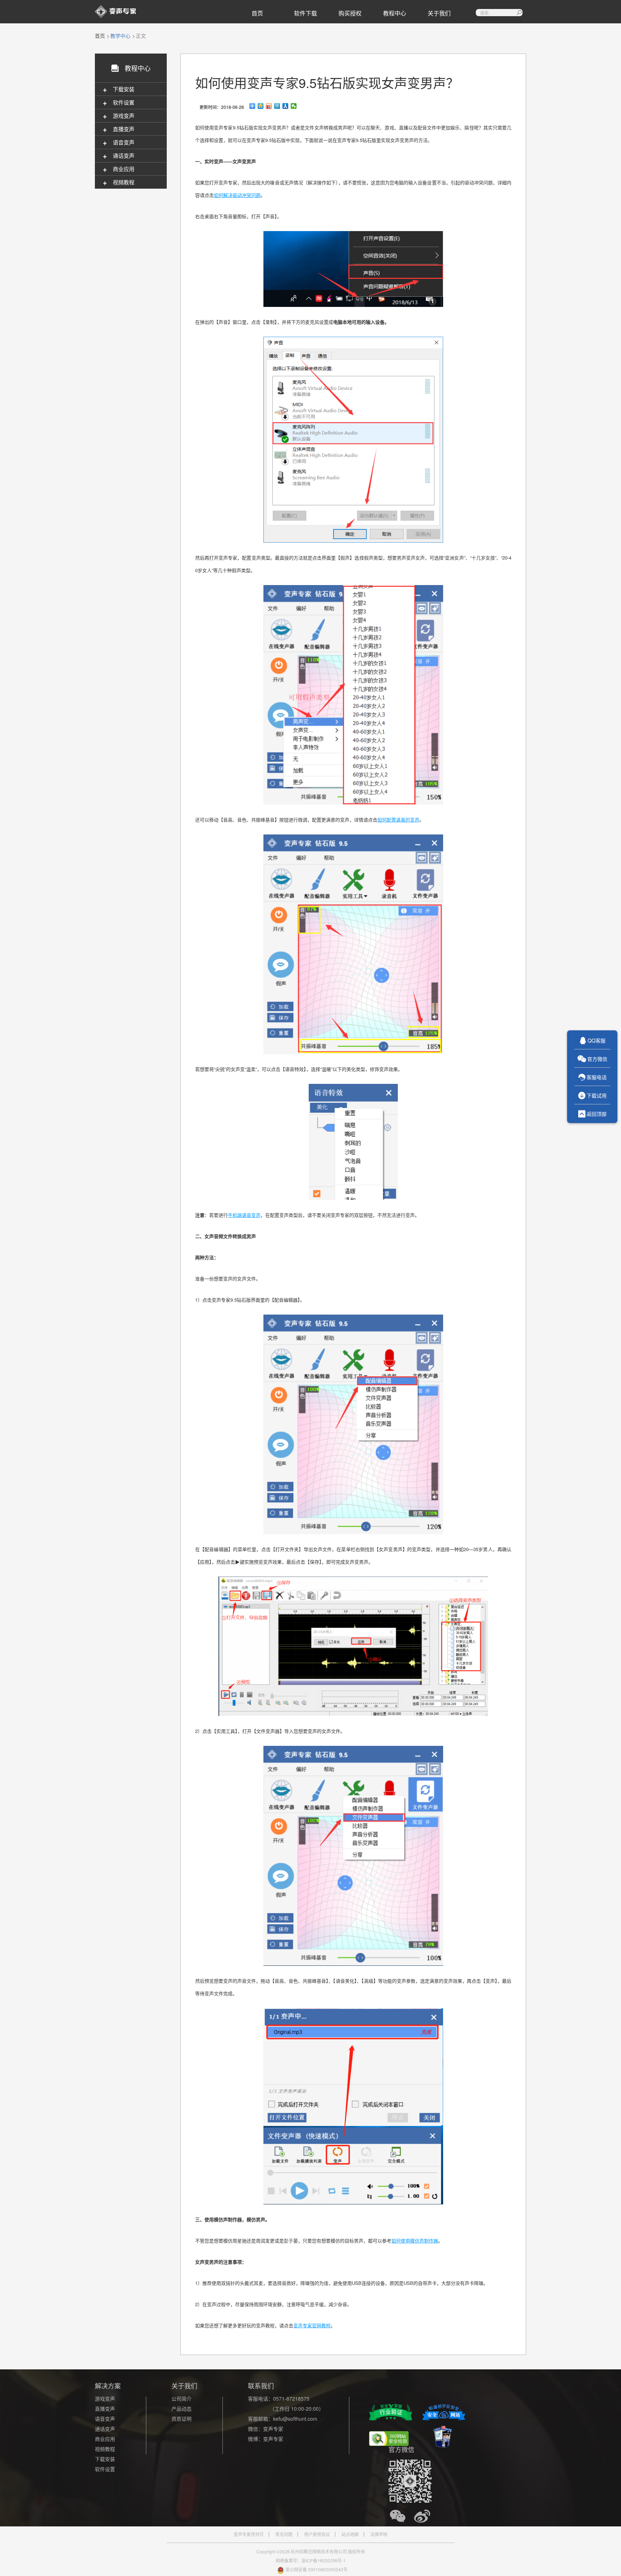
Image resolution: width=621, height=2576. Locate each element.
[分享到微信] (294, 106)
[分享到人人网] (286, 106)
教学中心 (120, 36)
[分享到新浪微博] (269, 106)
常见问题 (284, 2534)
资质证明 (181, 2419)
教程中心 (395, 13)
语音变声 (105, 2419)
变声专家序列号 (249, 2534)
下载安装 (105, 2459)
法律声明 (379, 2534)
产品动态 (181, 2409)
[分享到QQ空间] (261, 106)
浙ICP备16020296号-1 (324, 2560)
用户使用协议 (317, 2534)
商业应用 (105, 2439)
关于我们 (439, 13)
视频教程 (105, 2449)
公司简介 (181, 2398)
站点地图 (350, 2534)
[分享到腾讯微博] (277, 106)
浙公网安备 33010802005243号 (316, 2569)
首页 (257, 13)
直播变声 (105, 2409)
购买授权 (350, 13)
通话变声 (105, 2429)
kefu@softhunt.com (295, 2419)
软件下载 (305, 13)
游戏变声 (105, 2398)
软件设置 (105, 2469)
